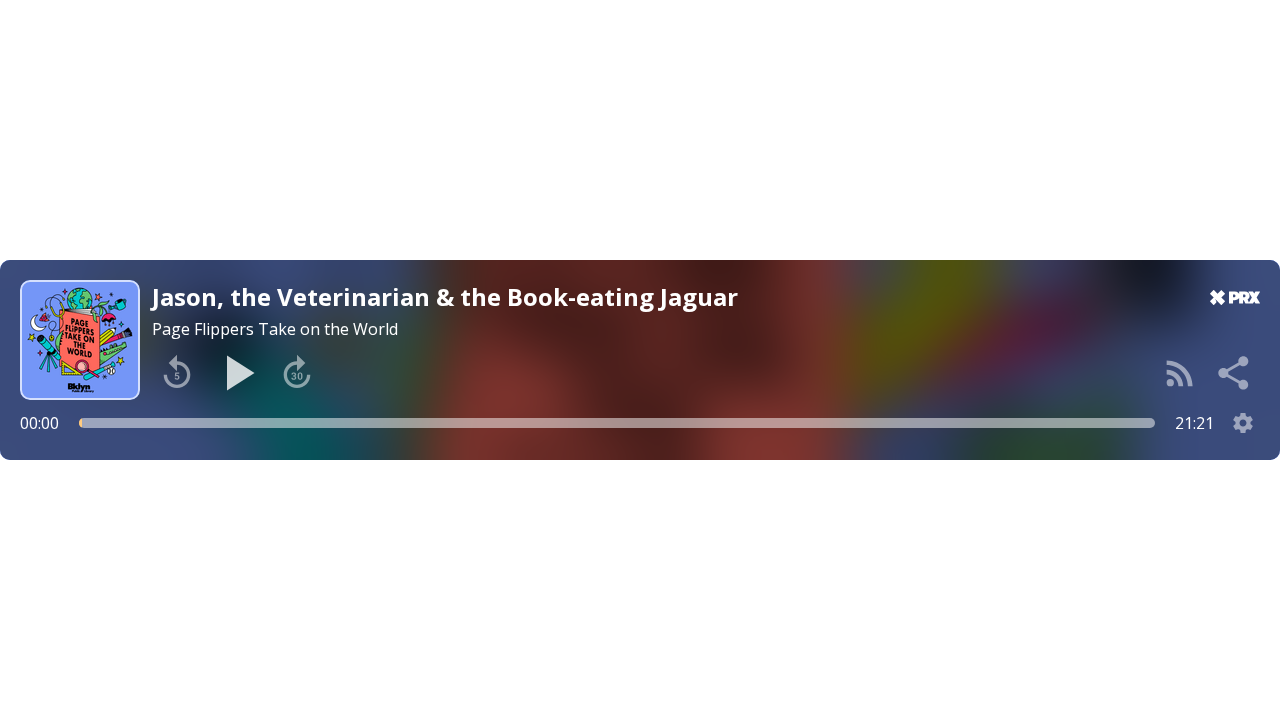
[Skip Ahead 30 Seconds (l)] (297, 373)
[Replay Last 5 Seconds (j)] (177, 373)
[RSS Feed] (1180, 373)
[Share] (1235, 373)
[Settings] (1243, 423)
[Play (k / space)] (237, 373)
